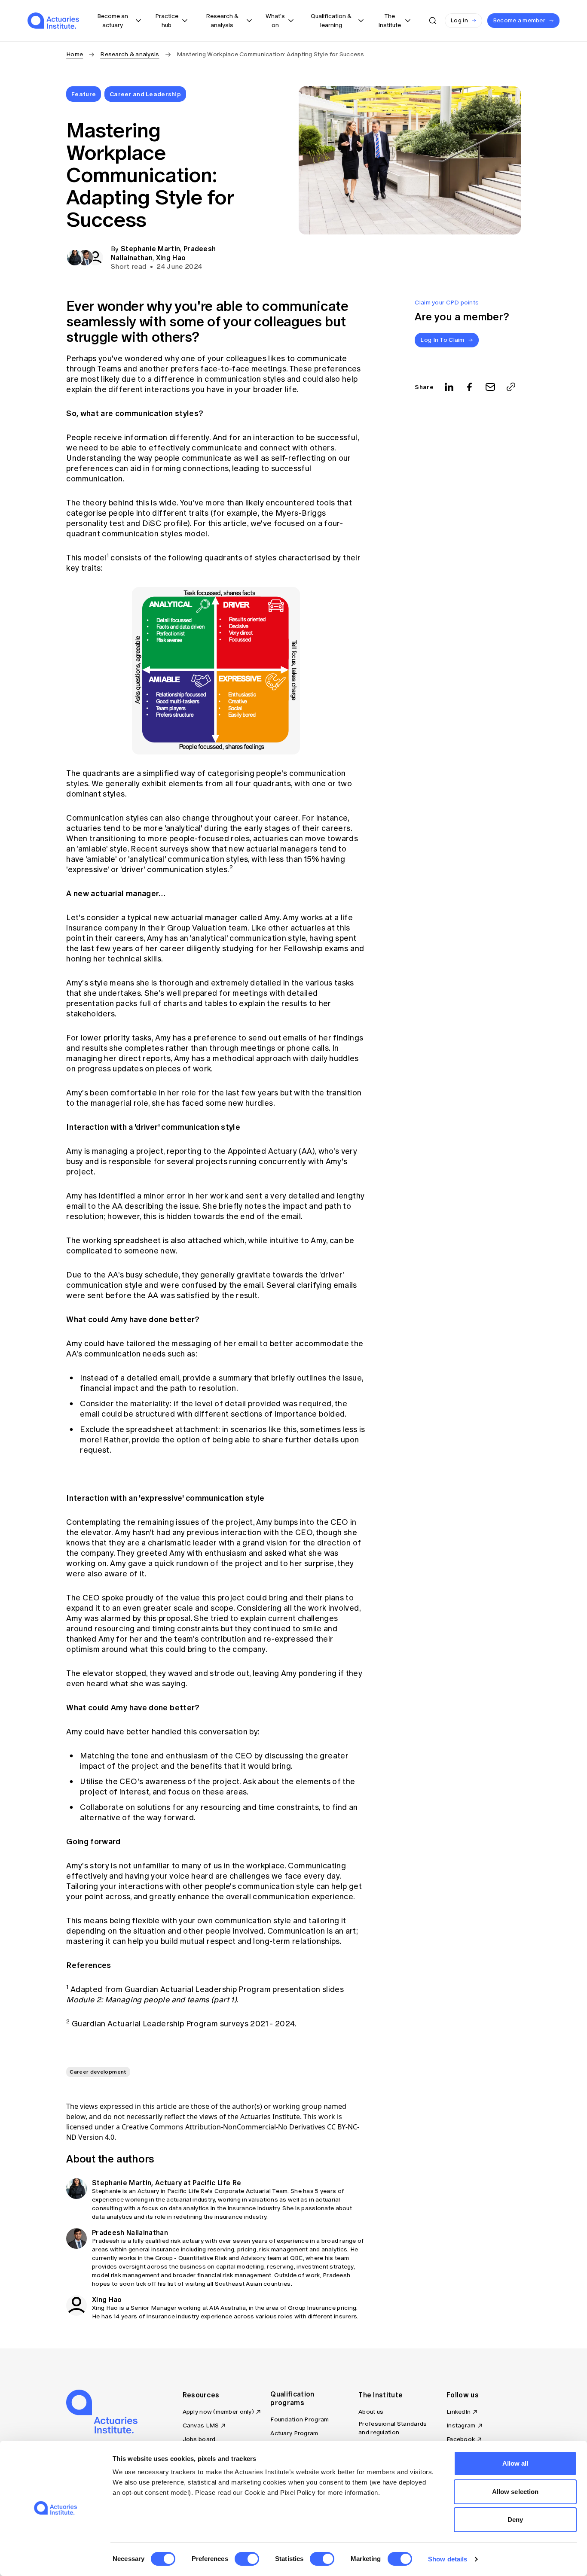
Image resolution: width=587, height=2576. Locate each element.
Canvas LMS (201, 2425)
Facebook (461, 2439)
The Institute (381, 2395)
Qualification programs (292, 2398)
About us (371, 2412)
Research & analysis (130, 54)
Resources (201, 2395)
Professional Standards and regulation (393, 2428)
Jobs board (199, 2439)
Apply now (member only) (218, 2412)
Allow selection (515, 2492)
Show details (448, 2559)
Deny (515, 2520)
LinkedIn (459, 2412)
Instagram (461, 2425)
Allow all (515, 2463)
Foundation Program (300, 2419)
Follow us (463, 2395)
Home (75, 54)
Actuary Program (294, 2433)
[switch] (247, 2559)
